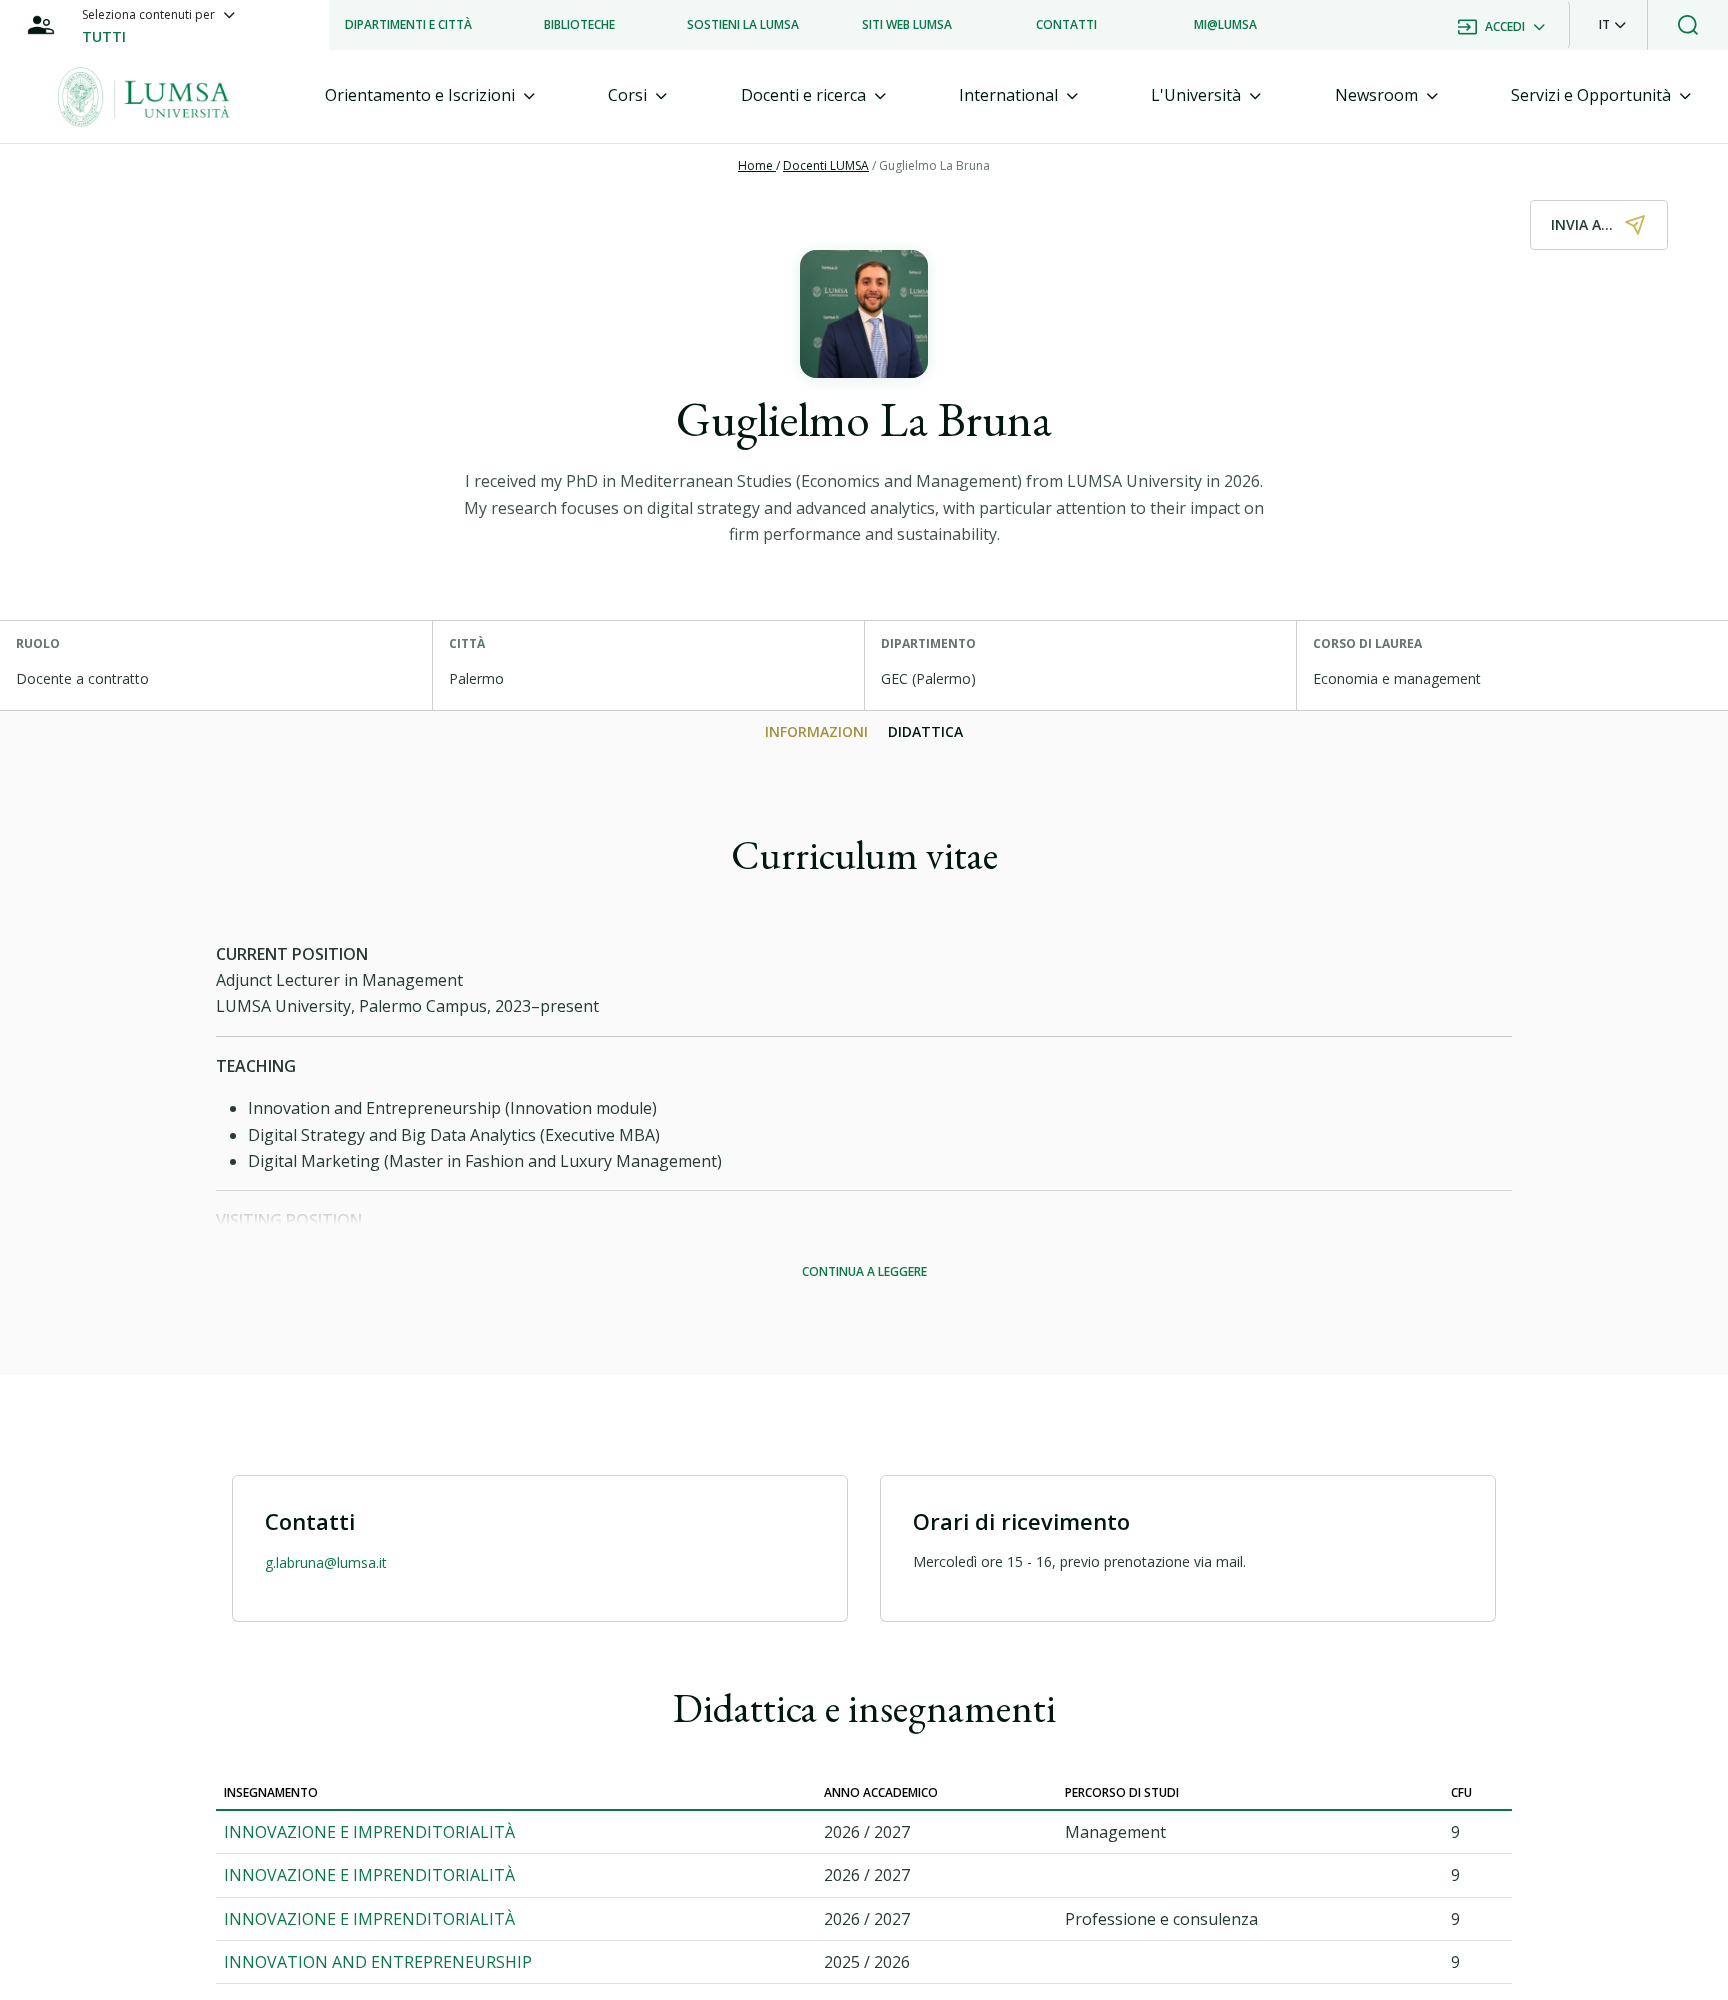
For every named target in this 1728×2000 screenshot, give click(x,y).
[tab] (430, 95)
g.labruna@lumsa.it (326, 1562)
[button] (1612, 25)
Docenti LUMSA (826, 165)
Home (757, 165)
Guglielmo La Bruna (934, 165)
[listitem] (408, 25)
